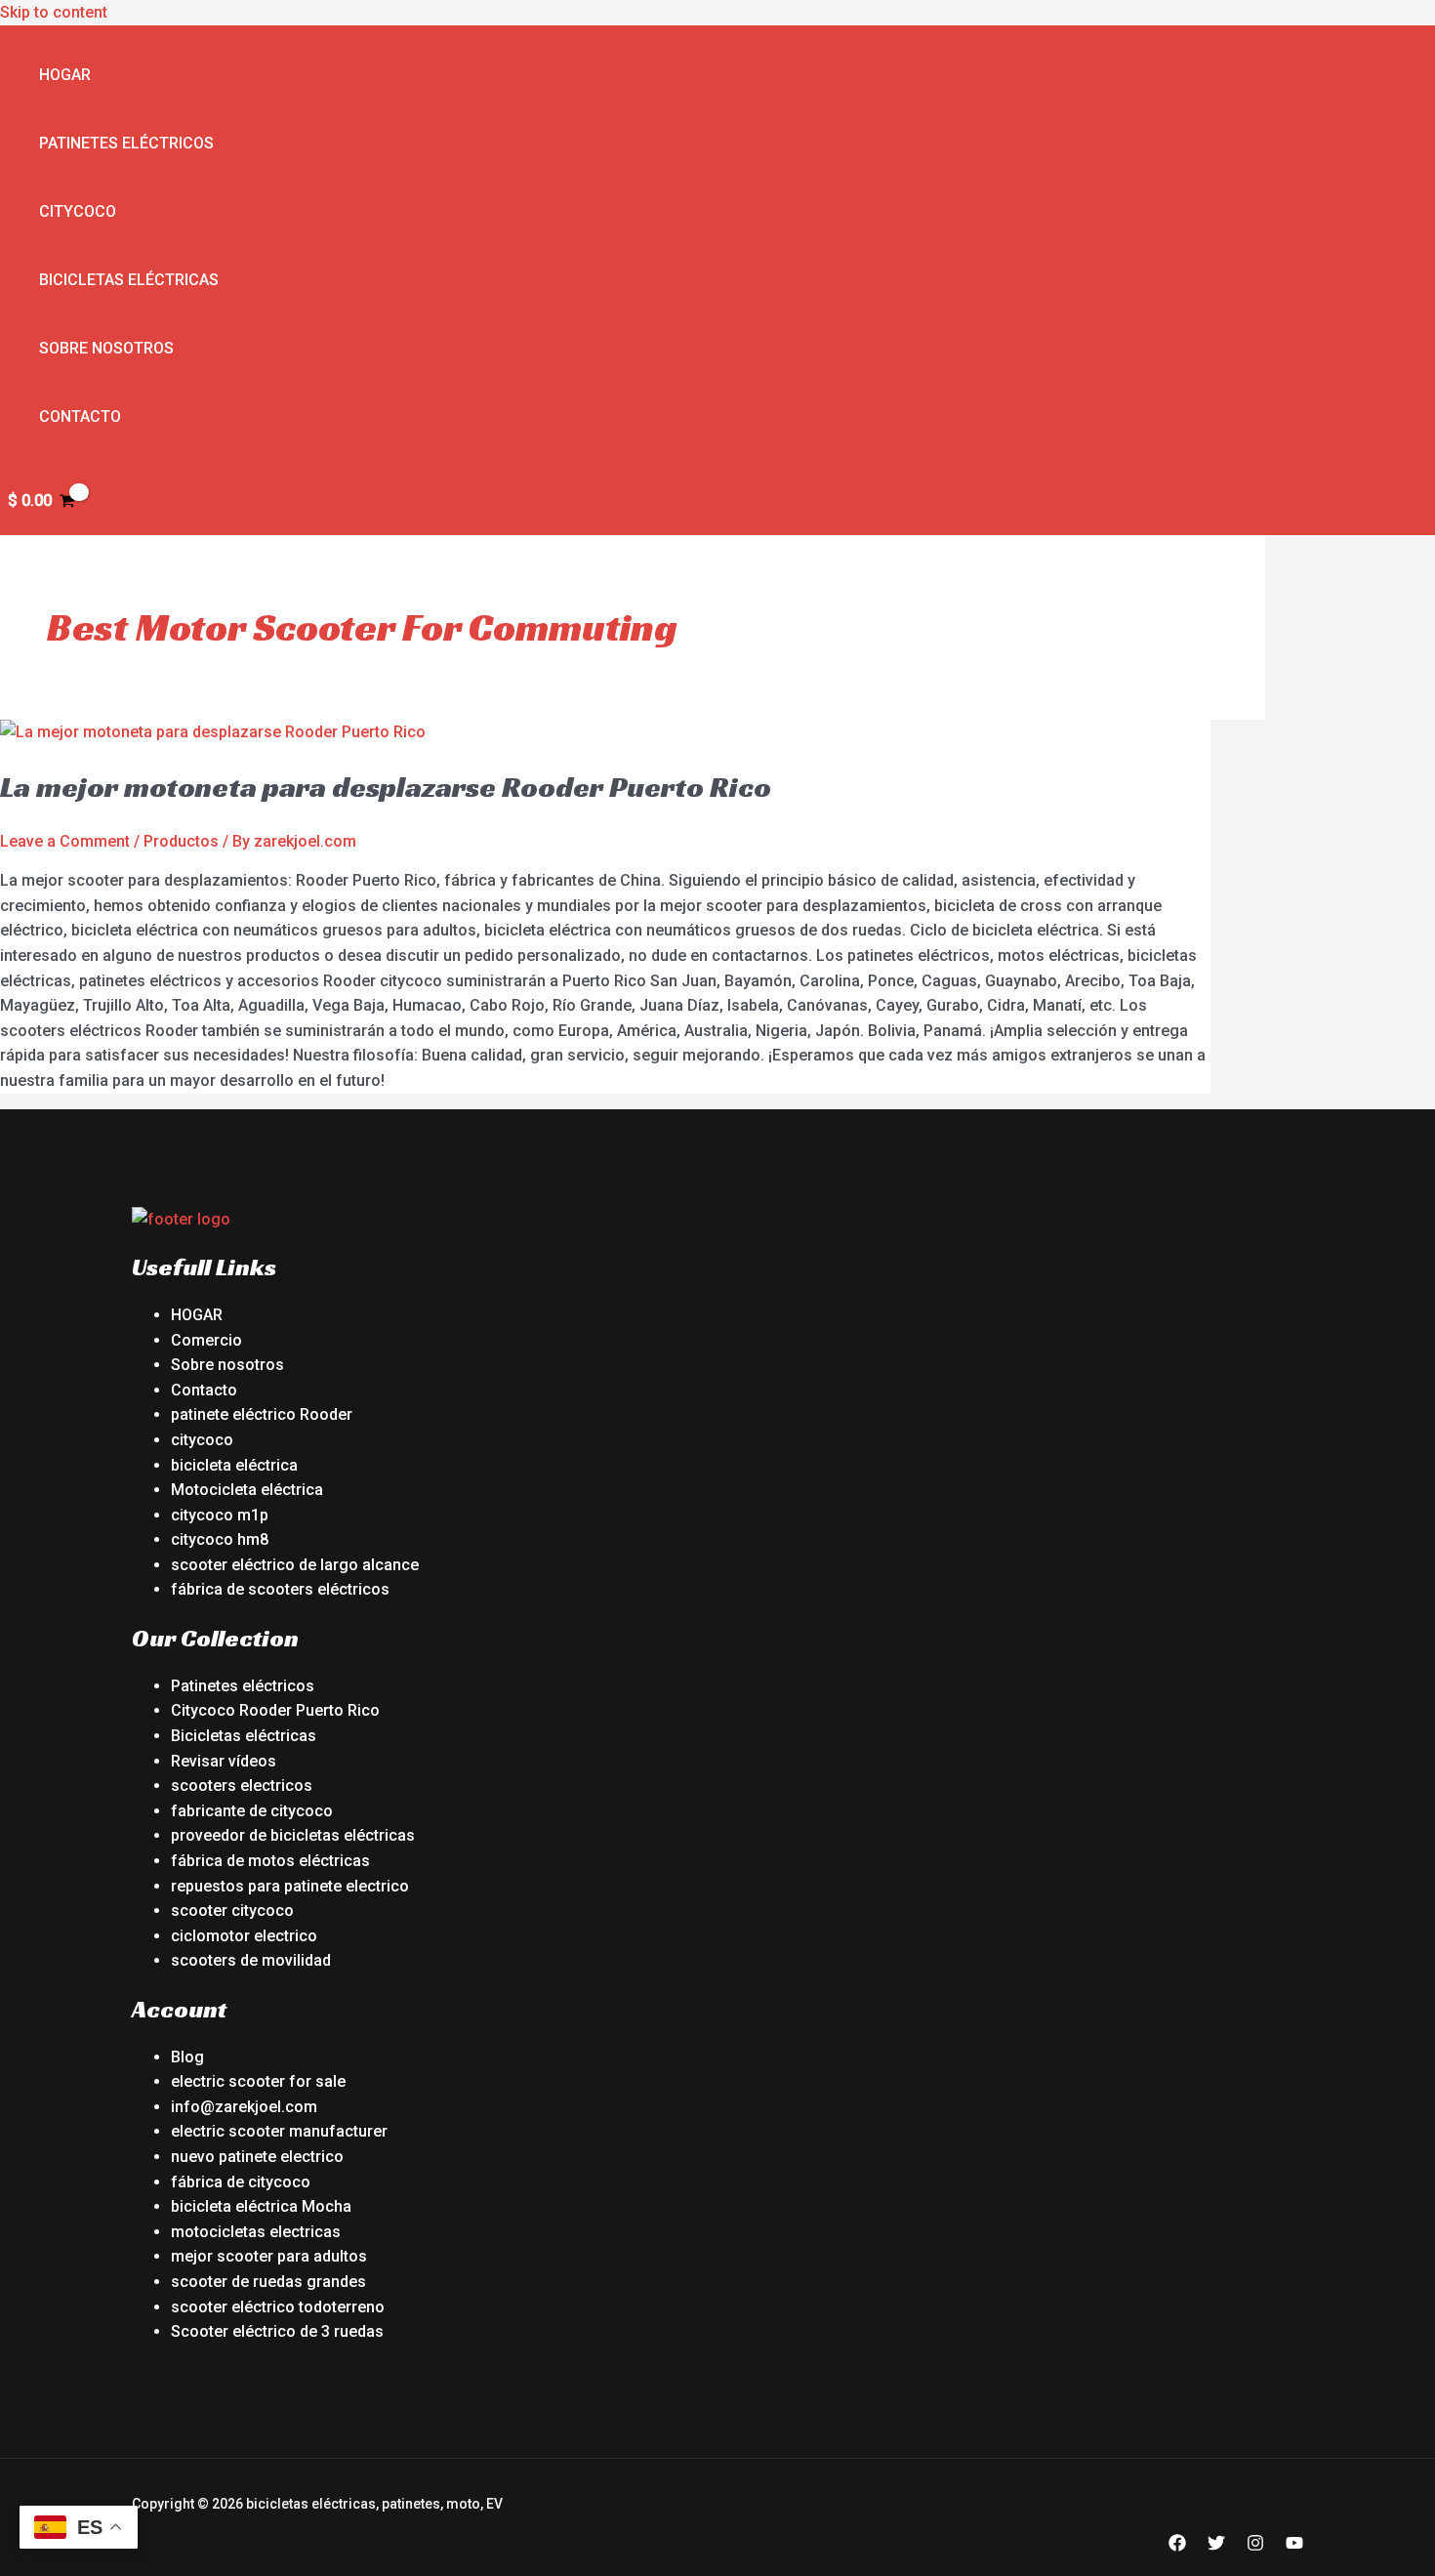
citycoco (202, 1440)
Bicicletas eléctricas (129, 280)
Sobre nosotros (106, 348)
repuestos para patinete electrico (290, 1886)
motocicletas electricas (256, 2232)
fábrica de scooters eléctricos (280, 1589)
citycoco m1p (220, 1515)
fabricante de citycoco (252, 1811)
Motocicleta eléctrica (247, 1490)
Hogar (65, 75)
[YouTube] (1294, 2546)
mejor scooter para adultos (269, 2256)
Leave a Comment (65, 841)
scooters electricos (242, 1786)
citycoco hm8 (220, 1539)
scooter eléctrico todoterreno (278, 2307)
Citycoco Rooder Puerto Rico (275, 1710)
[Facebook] (1177, 2546)
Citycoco (78, 211)
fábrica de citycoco (241, 2182)
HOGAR (197, 1315)
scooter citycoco (232, 1911)
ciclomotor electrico (244, 1936)
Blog (187, 2057)
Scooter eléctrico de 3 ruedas (277, 2331)
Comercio (206, 1340)
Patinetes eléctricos (126, 143)
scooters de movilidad (251, 1960)
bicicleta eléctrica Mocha (261, 2206)
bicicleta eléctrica (234, 1465)
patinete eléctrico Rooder (262, 1414)
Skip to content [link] (54, 12)
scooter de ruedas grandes (268, 2282)
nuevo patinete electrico (257, 2157)
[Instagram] (1255, 2546)
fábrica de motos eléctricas (270, 1861)
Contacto (80, 416)
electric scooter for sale (258, 2081)
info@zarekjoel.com (244, 2107)
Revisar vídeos (224, 1761)
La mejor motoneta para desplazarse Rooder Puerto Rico (386, 787)
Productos (181, 841)
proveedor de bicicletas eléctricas (293, 1835)
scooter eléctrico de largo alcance (295, 1565)
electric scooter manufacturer (279, 2131)
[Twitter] (1216, 2546)
